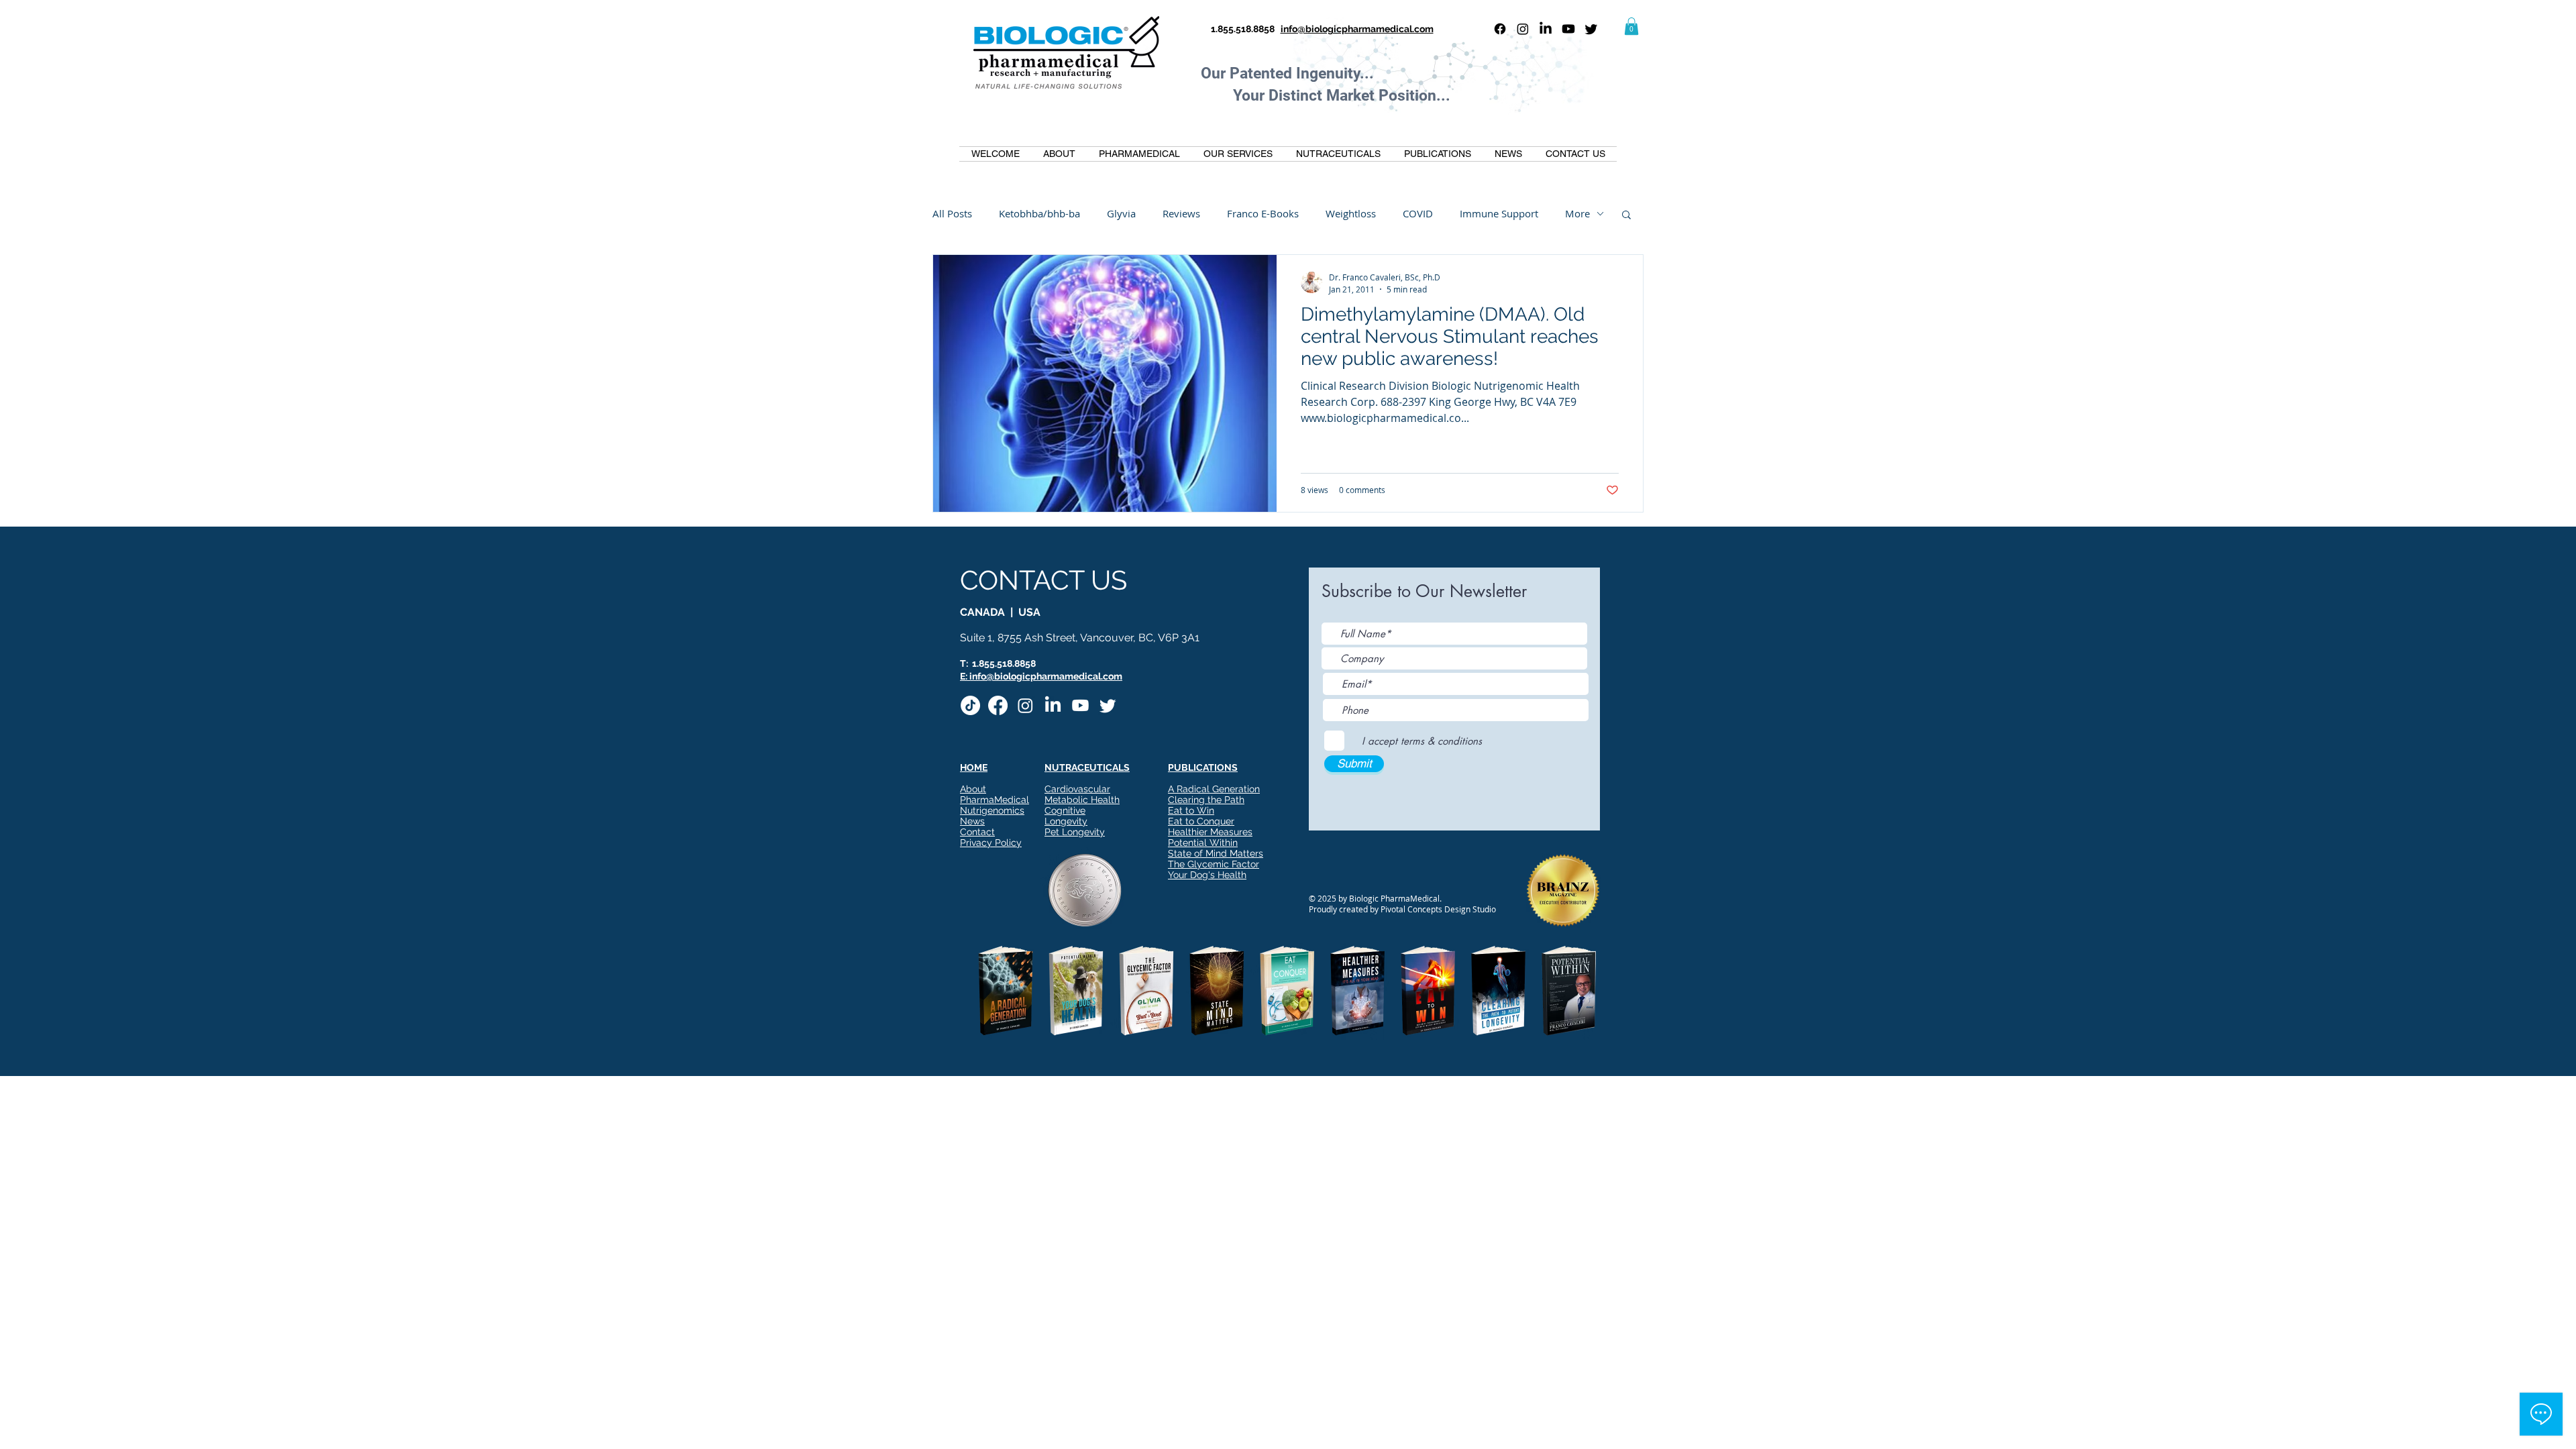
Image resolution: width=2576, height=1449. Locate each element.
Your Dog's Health (1207, 875)
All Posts (952, 213)
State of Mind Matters (1216, 853)
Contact (977, 832)
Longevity (1066, 821)
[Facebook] (1500, 29)
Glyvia (1121, 213)
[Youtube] (1568, 29)
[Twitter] (1591, 29)
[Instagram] (1523, 29)
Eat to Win (1191, 810)
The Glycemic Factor (1214, 864)
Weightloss (1351, 213)
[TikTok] (970, 705)
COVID (1418, 213)
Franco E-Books (1263, 213)
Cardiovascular (1077, 789)
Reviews (1181, 213)
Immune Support (1499, 213)
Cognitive (1065, 810)
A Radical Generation (1214, 789)
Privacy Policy (991, 843)
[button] (1631, 26)
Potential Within (1203, 843)
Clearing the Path (1206, 800)
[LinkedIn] (1546, 29)
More (1577, 213)
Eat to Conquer (1201, 821)
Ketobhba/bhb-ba (1039, 213)
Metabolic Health (1082, 800)
